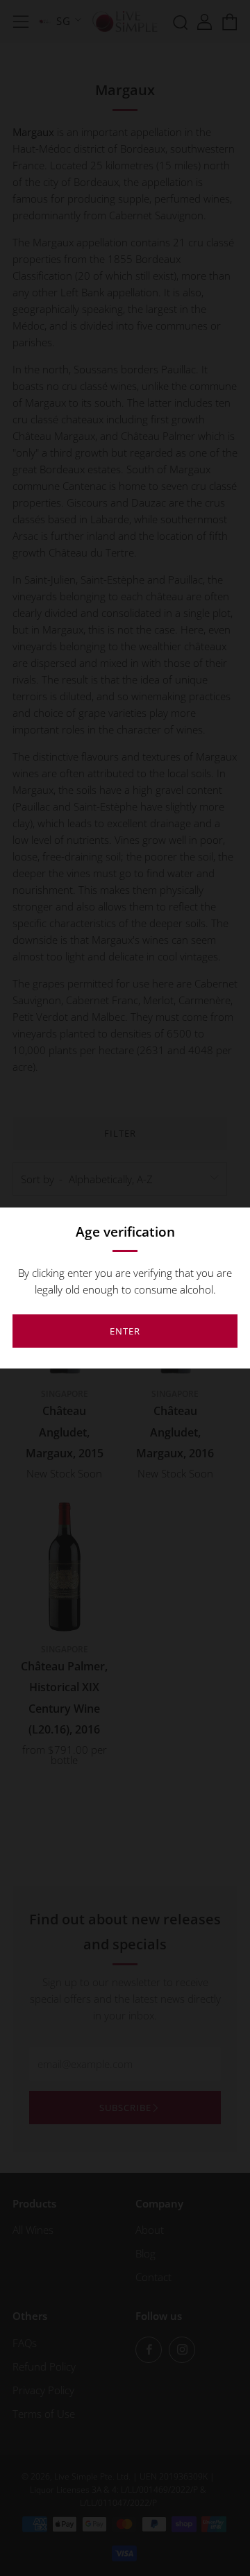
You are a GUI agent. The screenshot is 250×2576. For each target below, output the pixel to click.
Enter (125, 1331)
